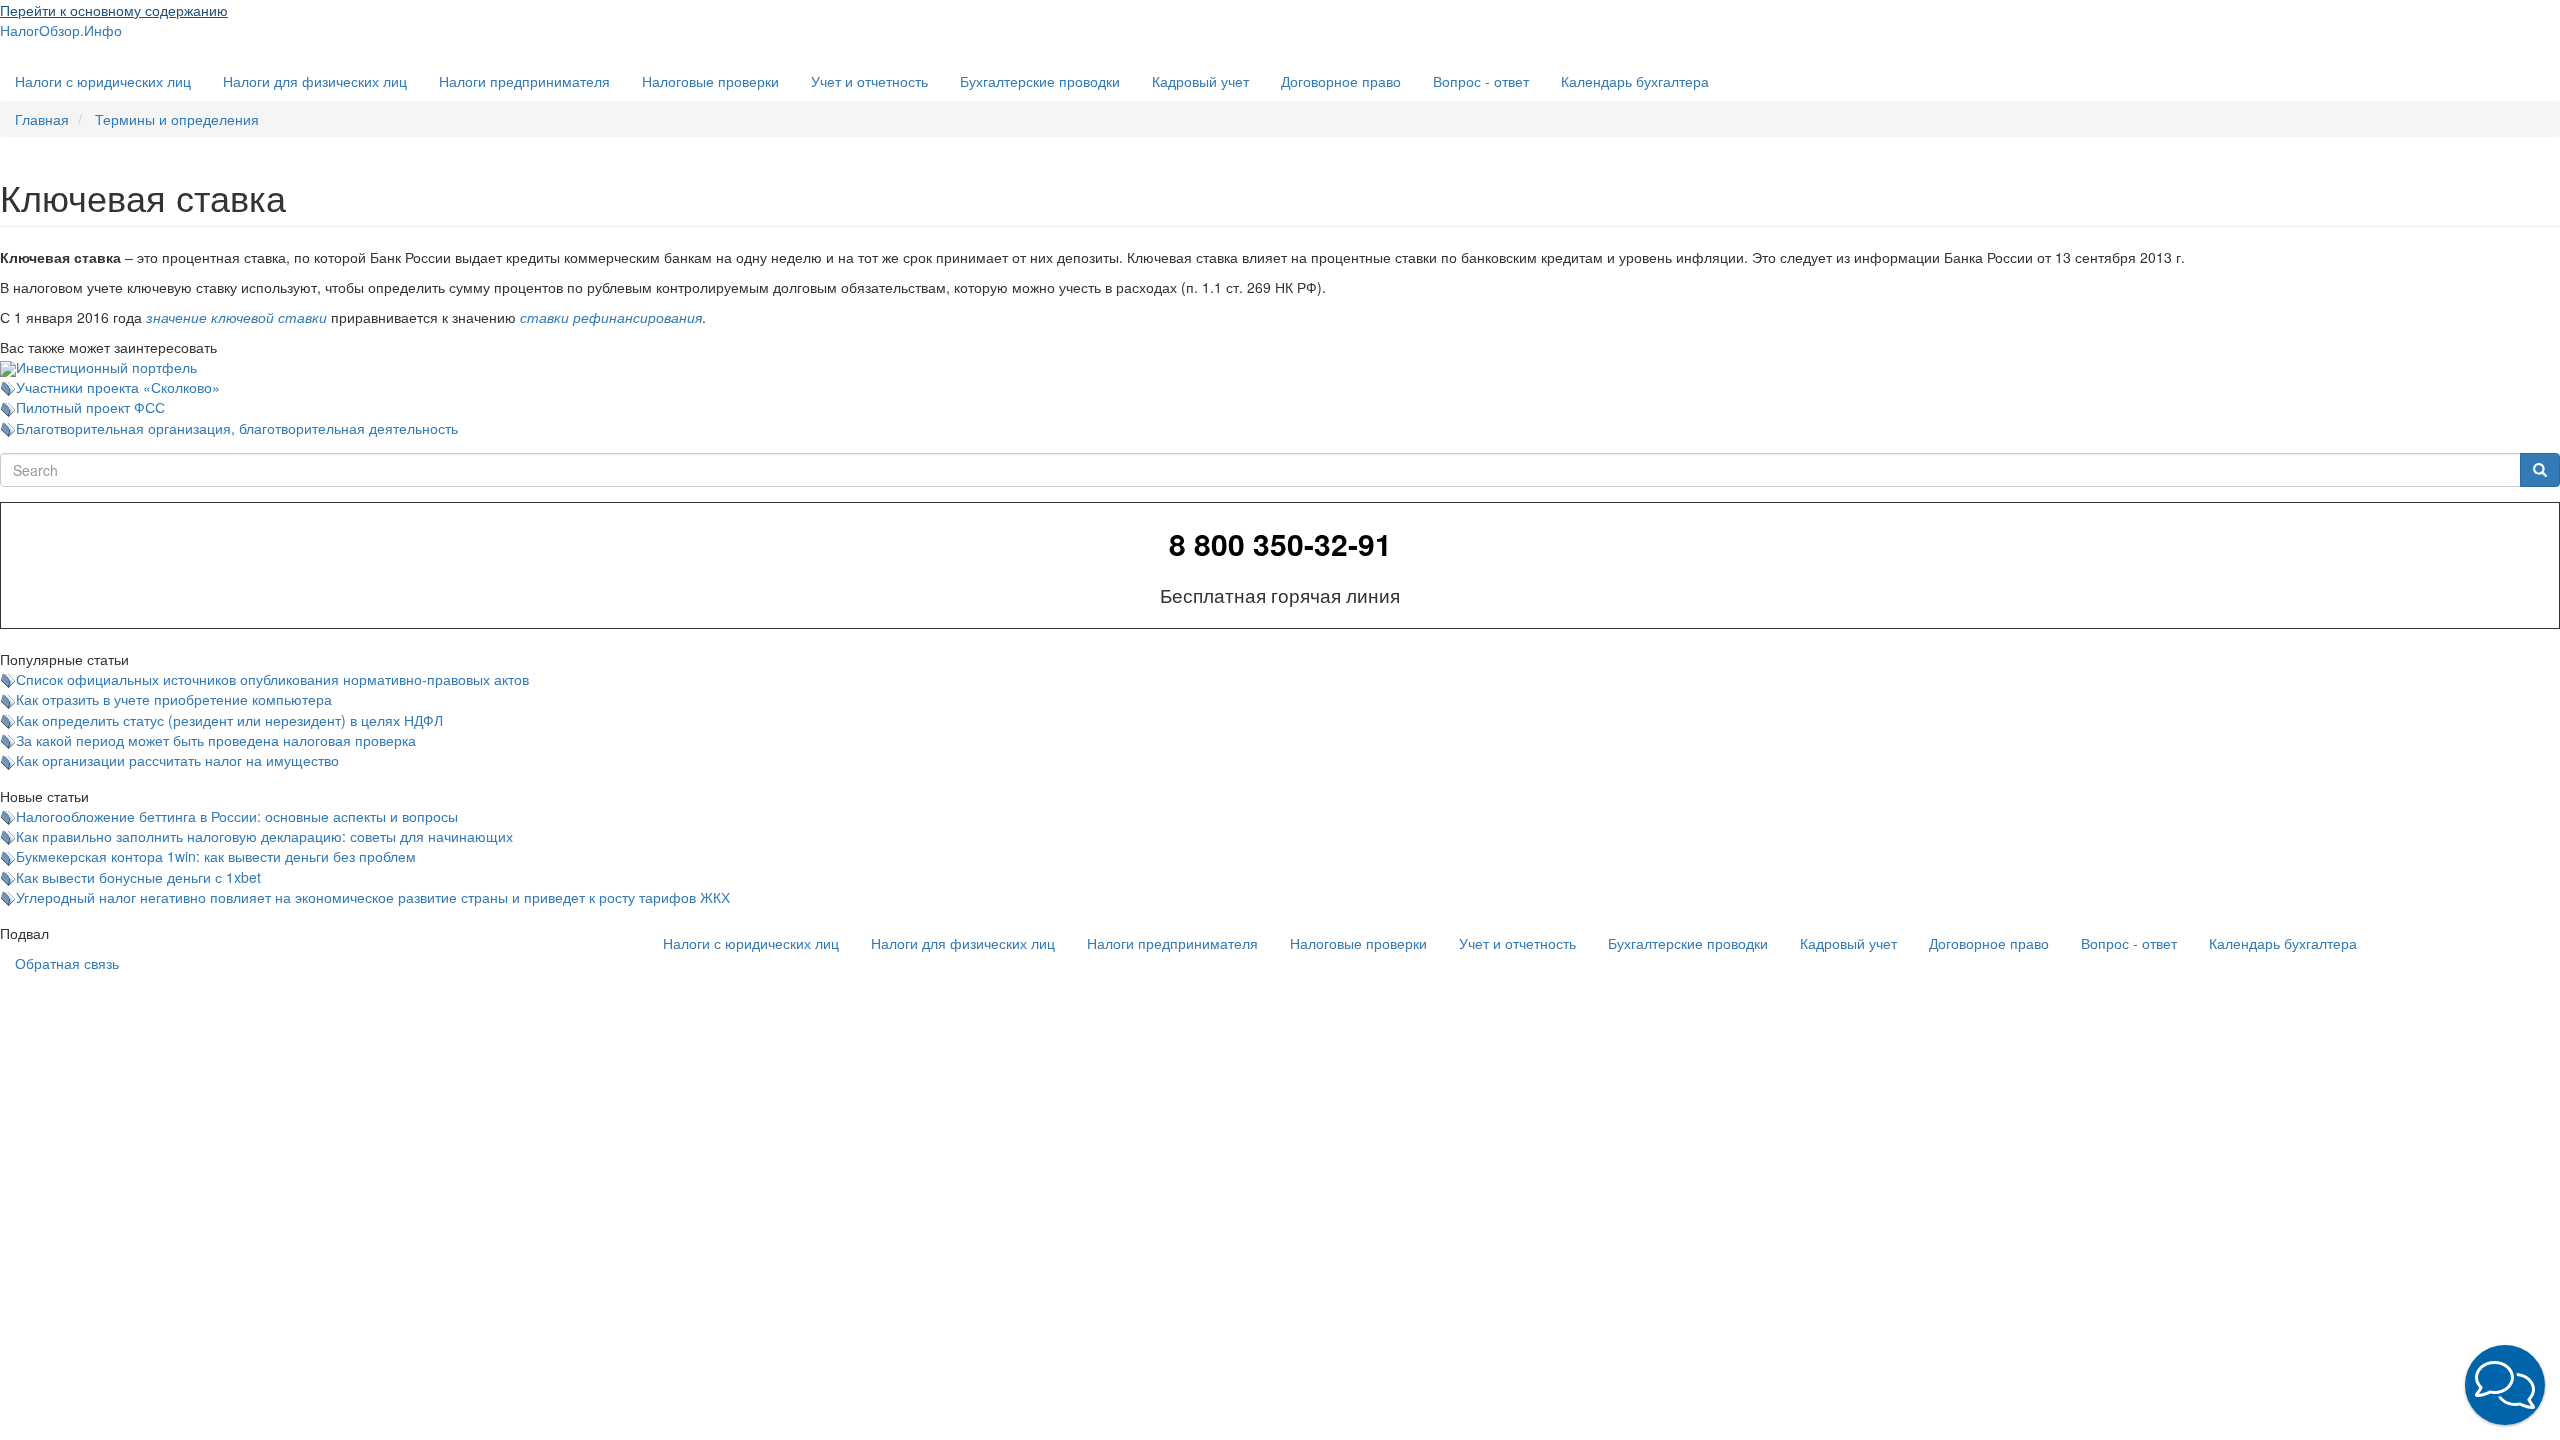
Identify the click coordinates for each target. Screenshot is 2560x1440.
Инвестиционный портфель (106, 367)
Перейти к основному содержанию (114, 10)
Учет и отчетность (869, 81)
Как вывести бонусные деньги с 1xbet (138, 877)
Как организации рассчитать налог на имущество (177, 760)
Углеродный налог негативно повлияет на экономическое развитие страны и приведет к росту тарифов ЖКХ (373, 897)
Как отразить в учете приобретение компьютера (174, 699)
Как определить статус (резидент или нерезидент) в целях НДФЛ (229, 720)
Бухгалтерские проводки (1040, 81)
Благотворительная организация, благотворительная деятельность (237, 428)
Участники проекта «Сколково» (118, 387)
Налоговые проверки (710, 81)
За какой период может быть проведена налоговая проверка (216, 740)
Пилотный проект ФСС (90, 407)
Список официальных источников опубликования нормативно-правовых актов (272, 679)
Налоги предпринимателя (524, 81)
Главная (42, 119)
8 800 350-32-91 (1280, 544)
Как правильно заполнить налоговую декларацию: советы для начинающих (264, 836)
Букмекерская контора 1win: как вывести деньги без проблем (216, 856)
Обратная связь (67, 963)
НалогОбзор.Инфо (61, 30)
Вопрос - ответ (1481, 81)
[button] (2505, 1385)
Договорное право (1341, 81)
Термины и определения (177, 119)
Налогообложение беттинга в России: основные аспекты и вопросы (237, 816)
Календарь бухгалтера (1635, 81)
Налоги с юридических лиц (103, 81)
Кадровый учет (1200, 81)
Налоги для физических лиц (315, 81)
